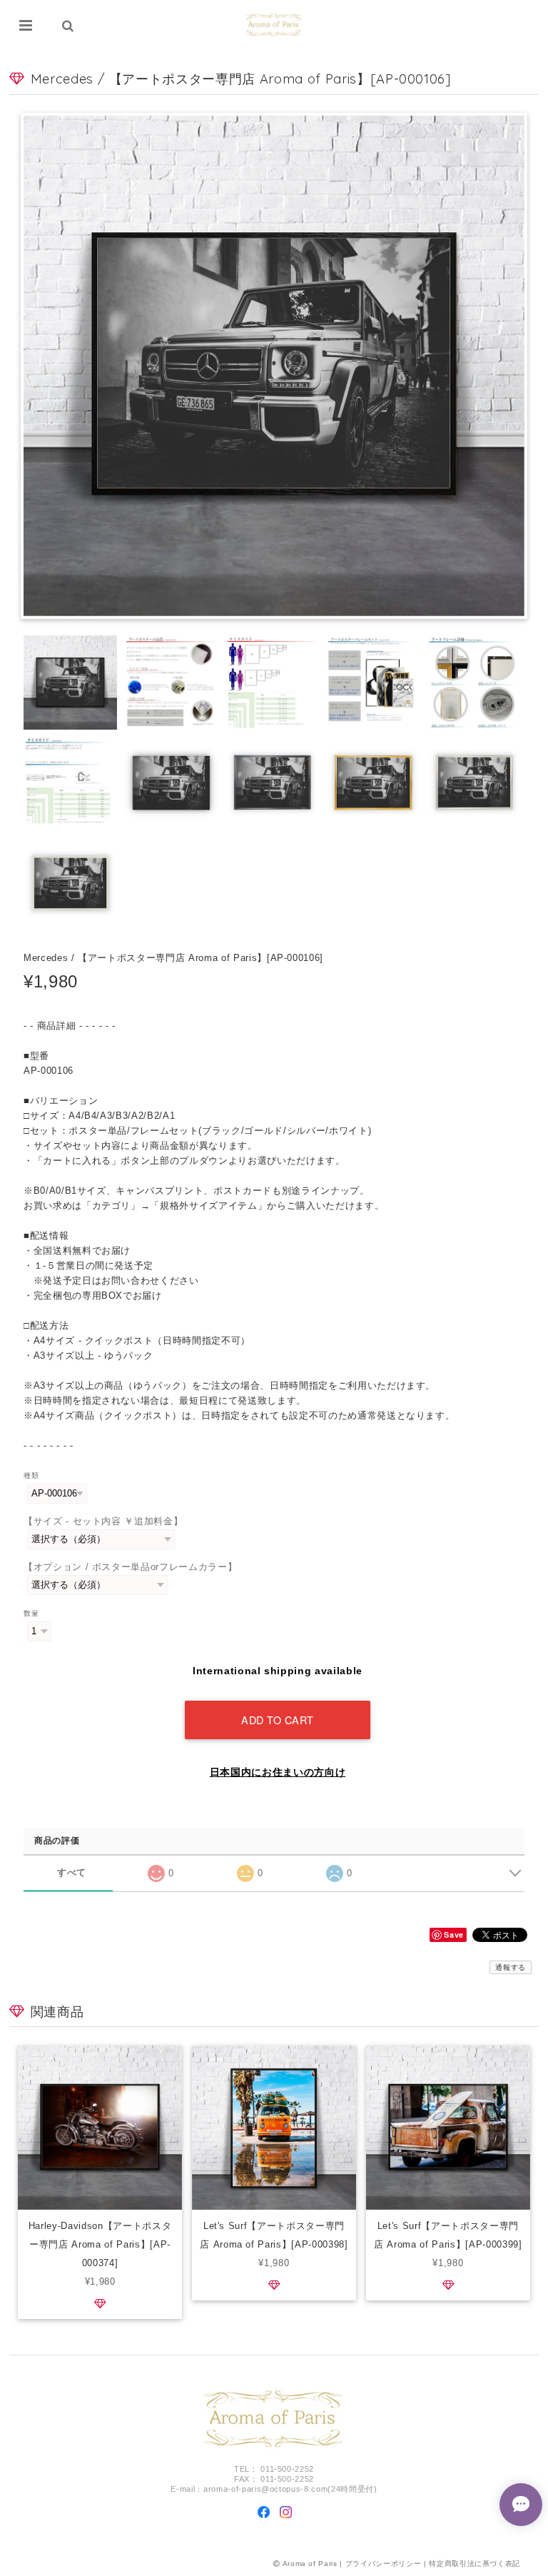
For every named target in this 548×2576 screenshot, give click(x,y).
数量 (31, 1613)
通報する (511, 1967)
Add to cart (278, 1720)
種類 (31, 1475)
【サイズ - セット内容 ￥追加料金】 (103, 1521)
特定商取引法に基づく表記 (475, 2564)
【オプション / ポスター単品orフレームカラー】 (130, 1567)
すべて (72, 1872)
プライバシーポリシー (384, 2564)
